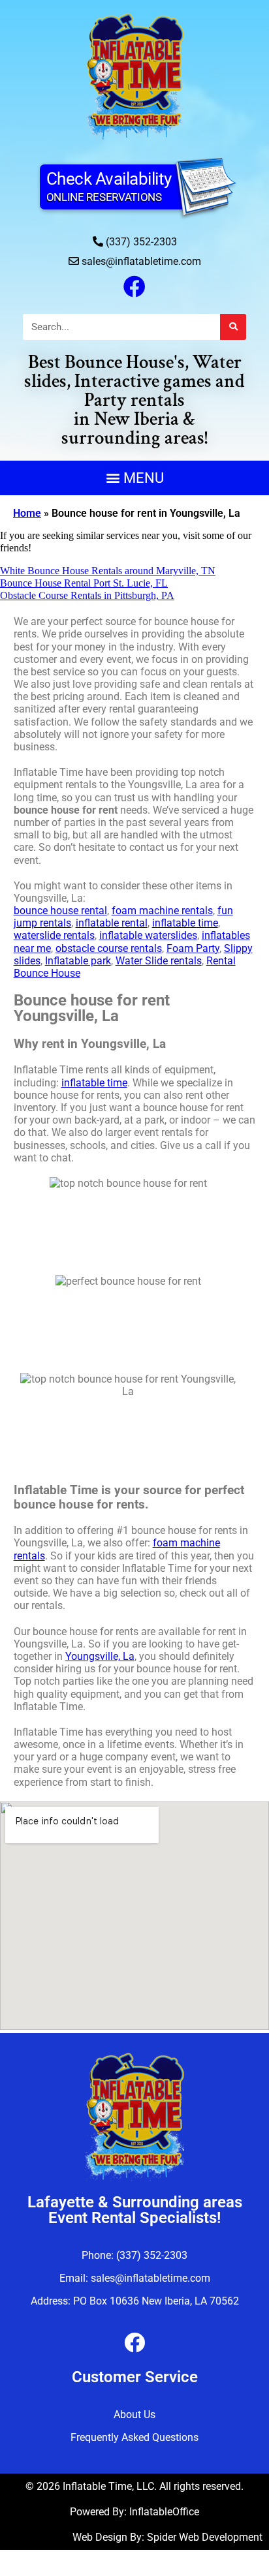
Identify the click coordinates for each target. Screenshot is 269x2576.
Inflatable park (78, 961)
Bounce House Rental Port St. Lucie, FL (84, 583)
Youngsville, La (100, 1656)
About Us (134, 2415)
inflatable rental (112, 923)
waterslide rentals (54, 935)
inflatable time (185, 923)
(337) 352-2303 (141, 242)
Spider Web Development (205, 2537)
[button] (134, 478)
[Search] (233, 327)
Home (27, 513)
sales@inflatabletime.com (141, 261)
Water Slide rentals (159, 961)
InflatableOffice (164, 2512)
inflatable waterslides (148, 935)
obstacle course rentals (109, 948)
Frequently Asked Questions (134, 2437)
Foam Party (193, 948)
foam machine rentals (162, 911)
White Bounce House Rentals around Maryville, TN (108, 571)
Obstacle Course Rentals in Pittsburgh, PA (87, 595)
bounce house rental (60, 911)
